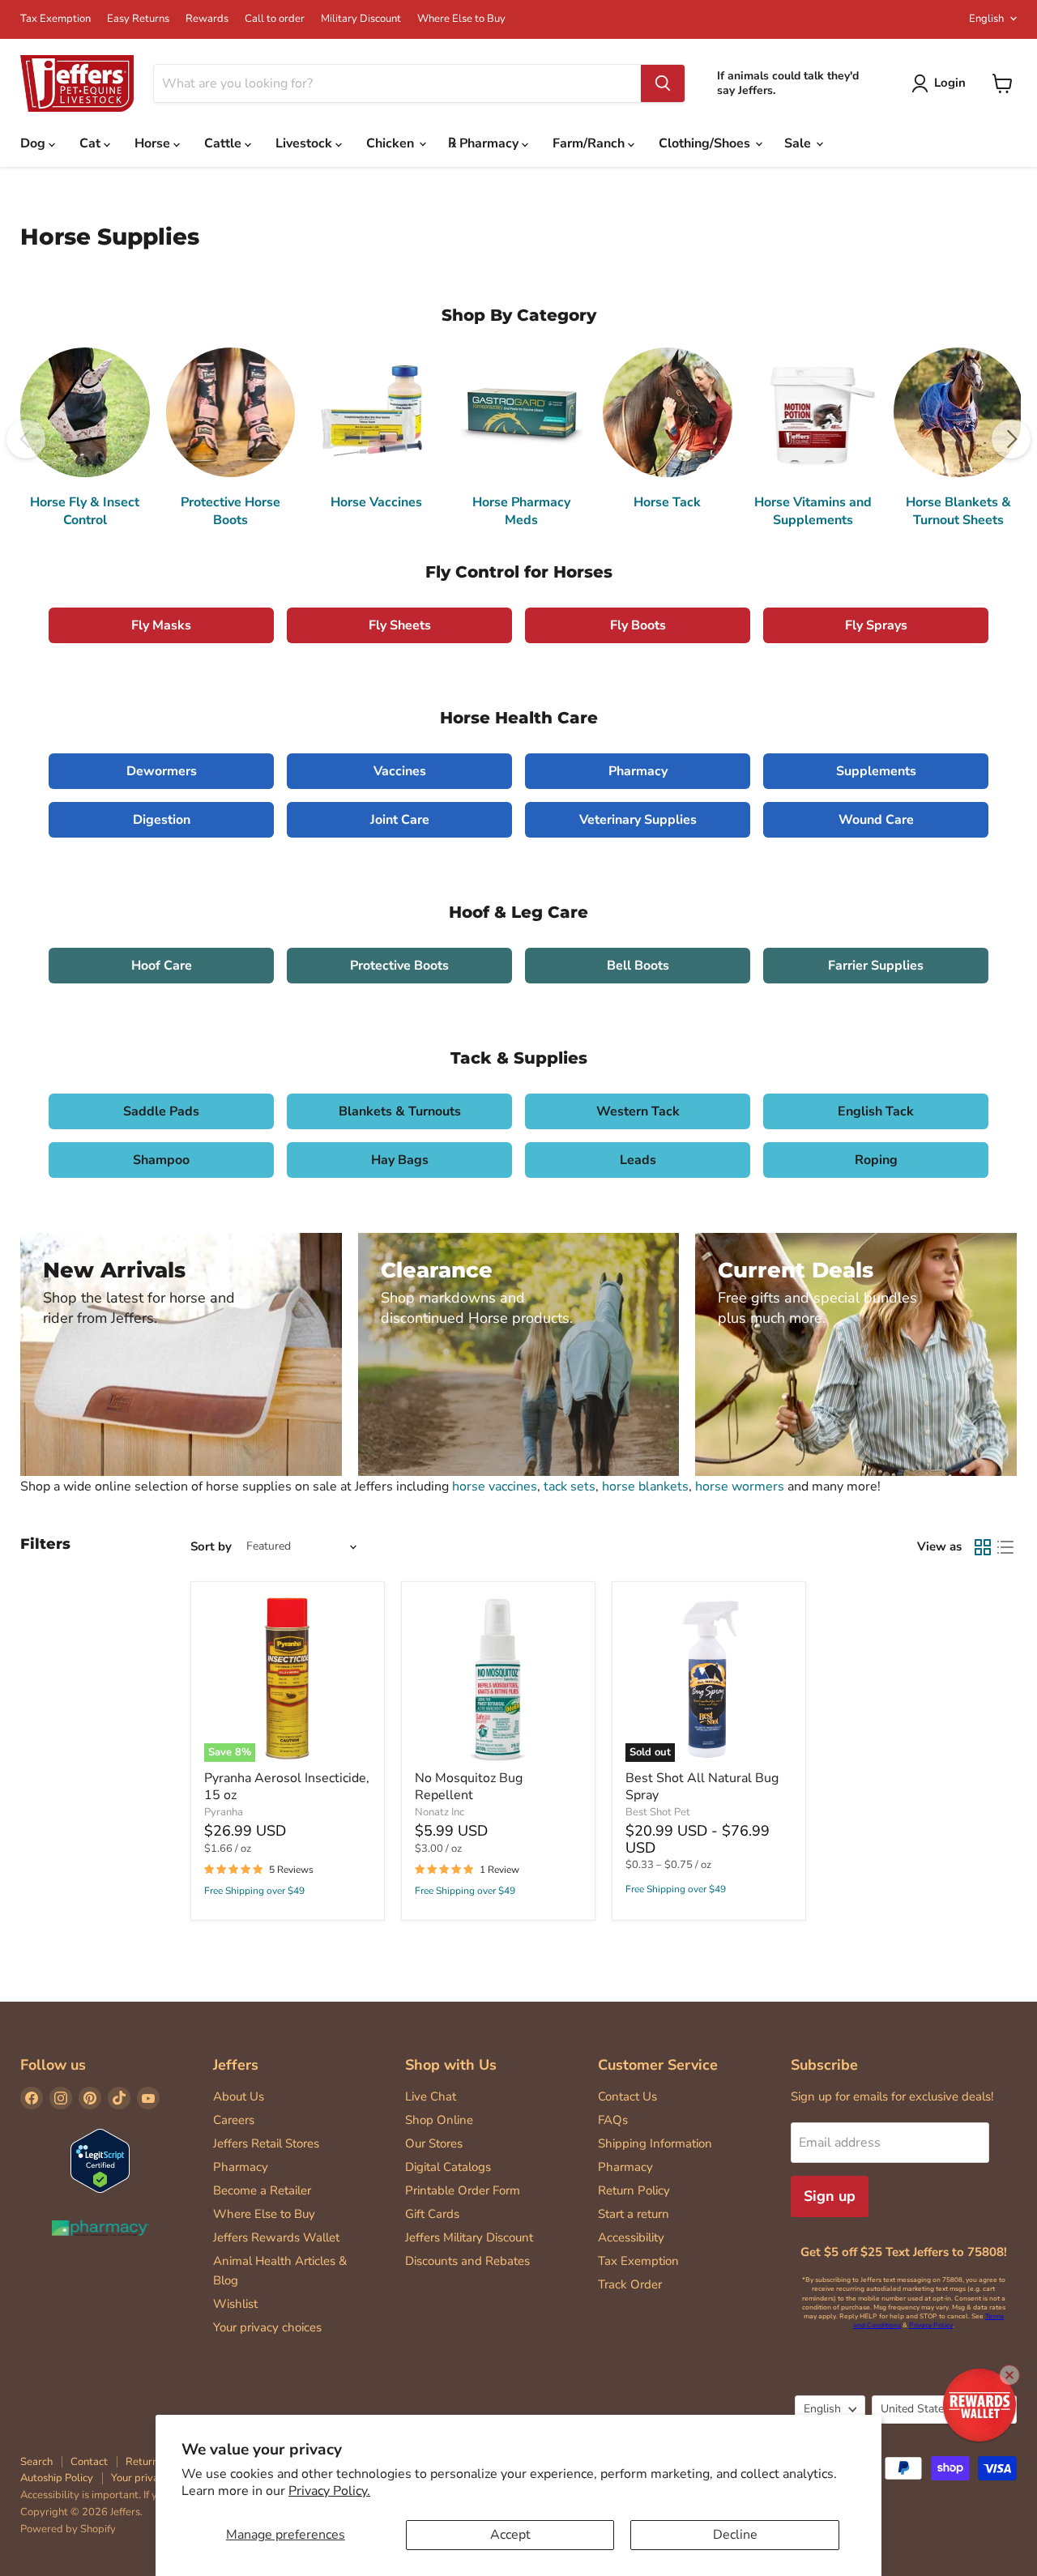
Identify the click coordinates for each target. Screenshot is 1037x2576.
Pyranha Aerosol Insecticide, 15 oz (287, 1787)
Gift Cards (432, 2214)
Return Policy (634, 2190)
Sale (799, 143)
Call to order (275, 19)
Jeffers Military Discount (469, 2237)
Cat (92, 143)
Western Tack (638, 1111)
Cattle (224, 143)
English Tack (876, 1111)
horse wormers (740, 1486)
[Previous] (26, 439)
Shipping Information (655, 2143)
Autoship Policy (57, 2478)
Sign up (830, 2196)
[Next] (1011, 439)
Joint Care (400, 820)
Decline (735, 2535)
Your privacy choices (267, 2327)
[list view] (1005, 1547)
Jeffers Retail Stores (266, 2143)
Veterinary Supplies (638, 820)
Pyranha (224, 1812)
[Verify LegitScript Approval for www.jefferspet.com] (100, 2162)
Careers (234, 2120)
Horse (154, 143)
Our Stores (434, 2143)
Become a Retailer (262, 2190)
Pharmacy (638, 771)
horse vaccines (495, 1486)
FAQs (613, 2120)
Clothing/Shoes (706, 143)
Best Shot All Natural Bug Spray (702, 1787)
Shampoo (161, 1160)
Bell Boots (638, 966)
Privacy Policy (931, 2325)
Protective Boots (399, 966)
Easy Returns (138, 19)
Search (36, 2462)
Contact (89, 2462)
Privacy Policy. (329, 2491)
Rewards (207, 19)
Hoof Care (162, 966)
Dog (34, 143)
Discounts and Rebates (467, 2261)
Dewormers (162, 771)
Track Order (630, 2284)
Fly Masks (161, 625)
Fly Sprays (876, 625)
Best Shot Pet (658, 1812)
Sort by (211, 1547)
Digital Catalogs (448, 2167)
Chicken (392, 143)
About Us (239, 2096)
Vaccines (400, 771)
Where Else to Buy (461, 19)
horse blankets (645, 1486)
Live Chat (431, 2096)
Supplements (876, 771)
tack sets (570, 1486)
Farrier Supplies (876, 966)
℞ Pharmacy (485, 143)
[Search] (663, 83)
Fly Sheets (400, 625)
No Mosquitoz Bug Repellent (469, 1787)
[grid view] (983, 1547)
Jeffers (236, 2065)
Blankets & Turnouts (400, 1111)
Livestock (305, 143)
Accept (510, 2535)
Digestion (162, 820)
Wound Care (876, 820)
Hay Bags (400, 1160)
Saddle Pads (161, 1111)
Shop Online (439, 2120)
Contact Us (627, 2096)
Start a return (634, 2214)
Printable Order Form (463, 2190)
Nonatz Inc (440, 1812)
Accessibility (631, 2237)
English (986, 19)
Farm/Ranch (590, 143)
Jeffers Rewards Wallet (276, 2237)
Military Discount (361, 19)
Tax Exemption (55, 19)
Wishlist (235, 2304)
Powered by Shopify (68, 2529)
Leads (638, 1160)
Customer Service (658, 2065)
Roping (876, 1160)
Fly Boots (638, 625)
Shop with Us (451, 2065)
